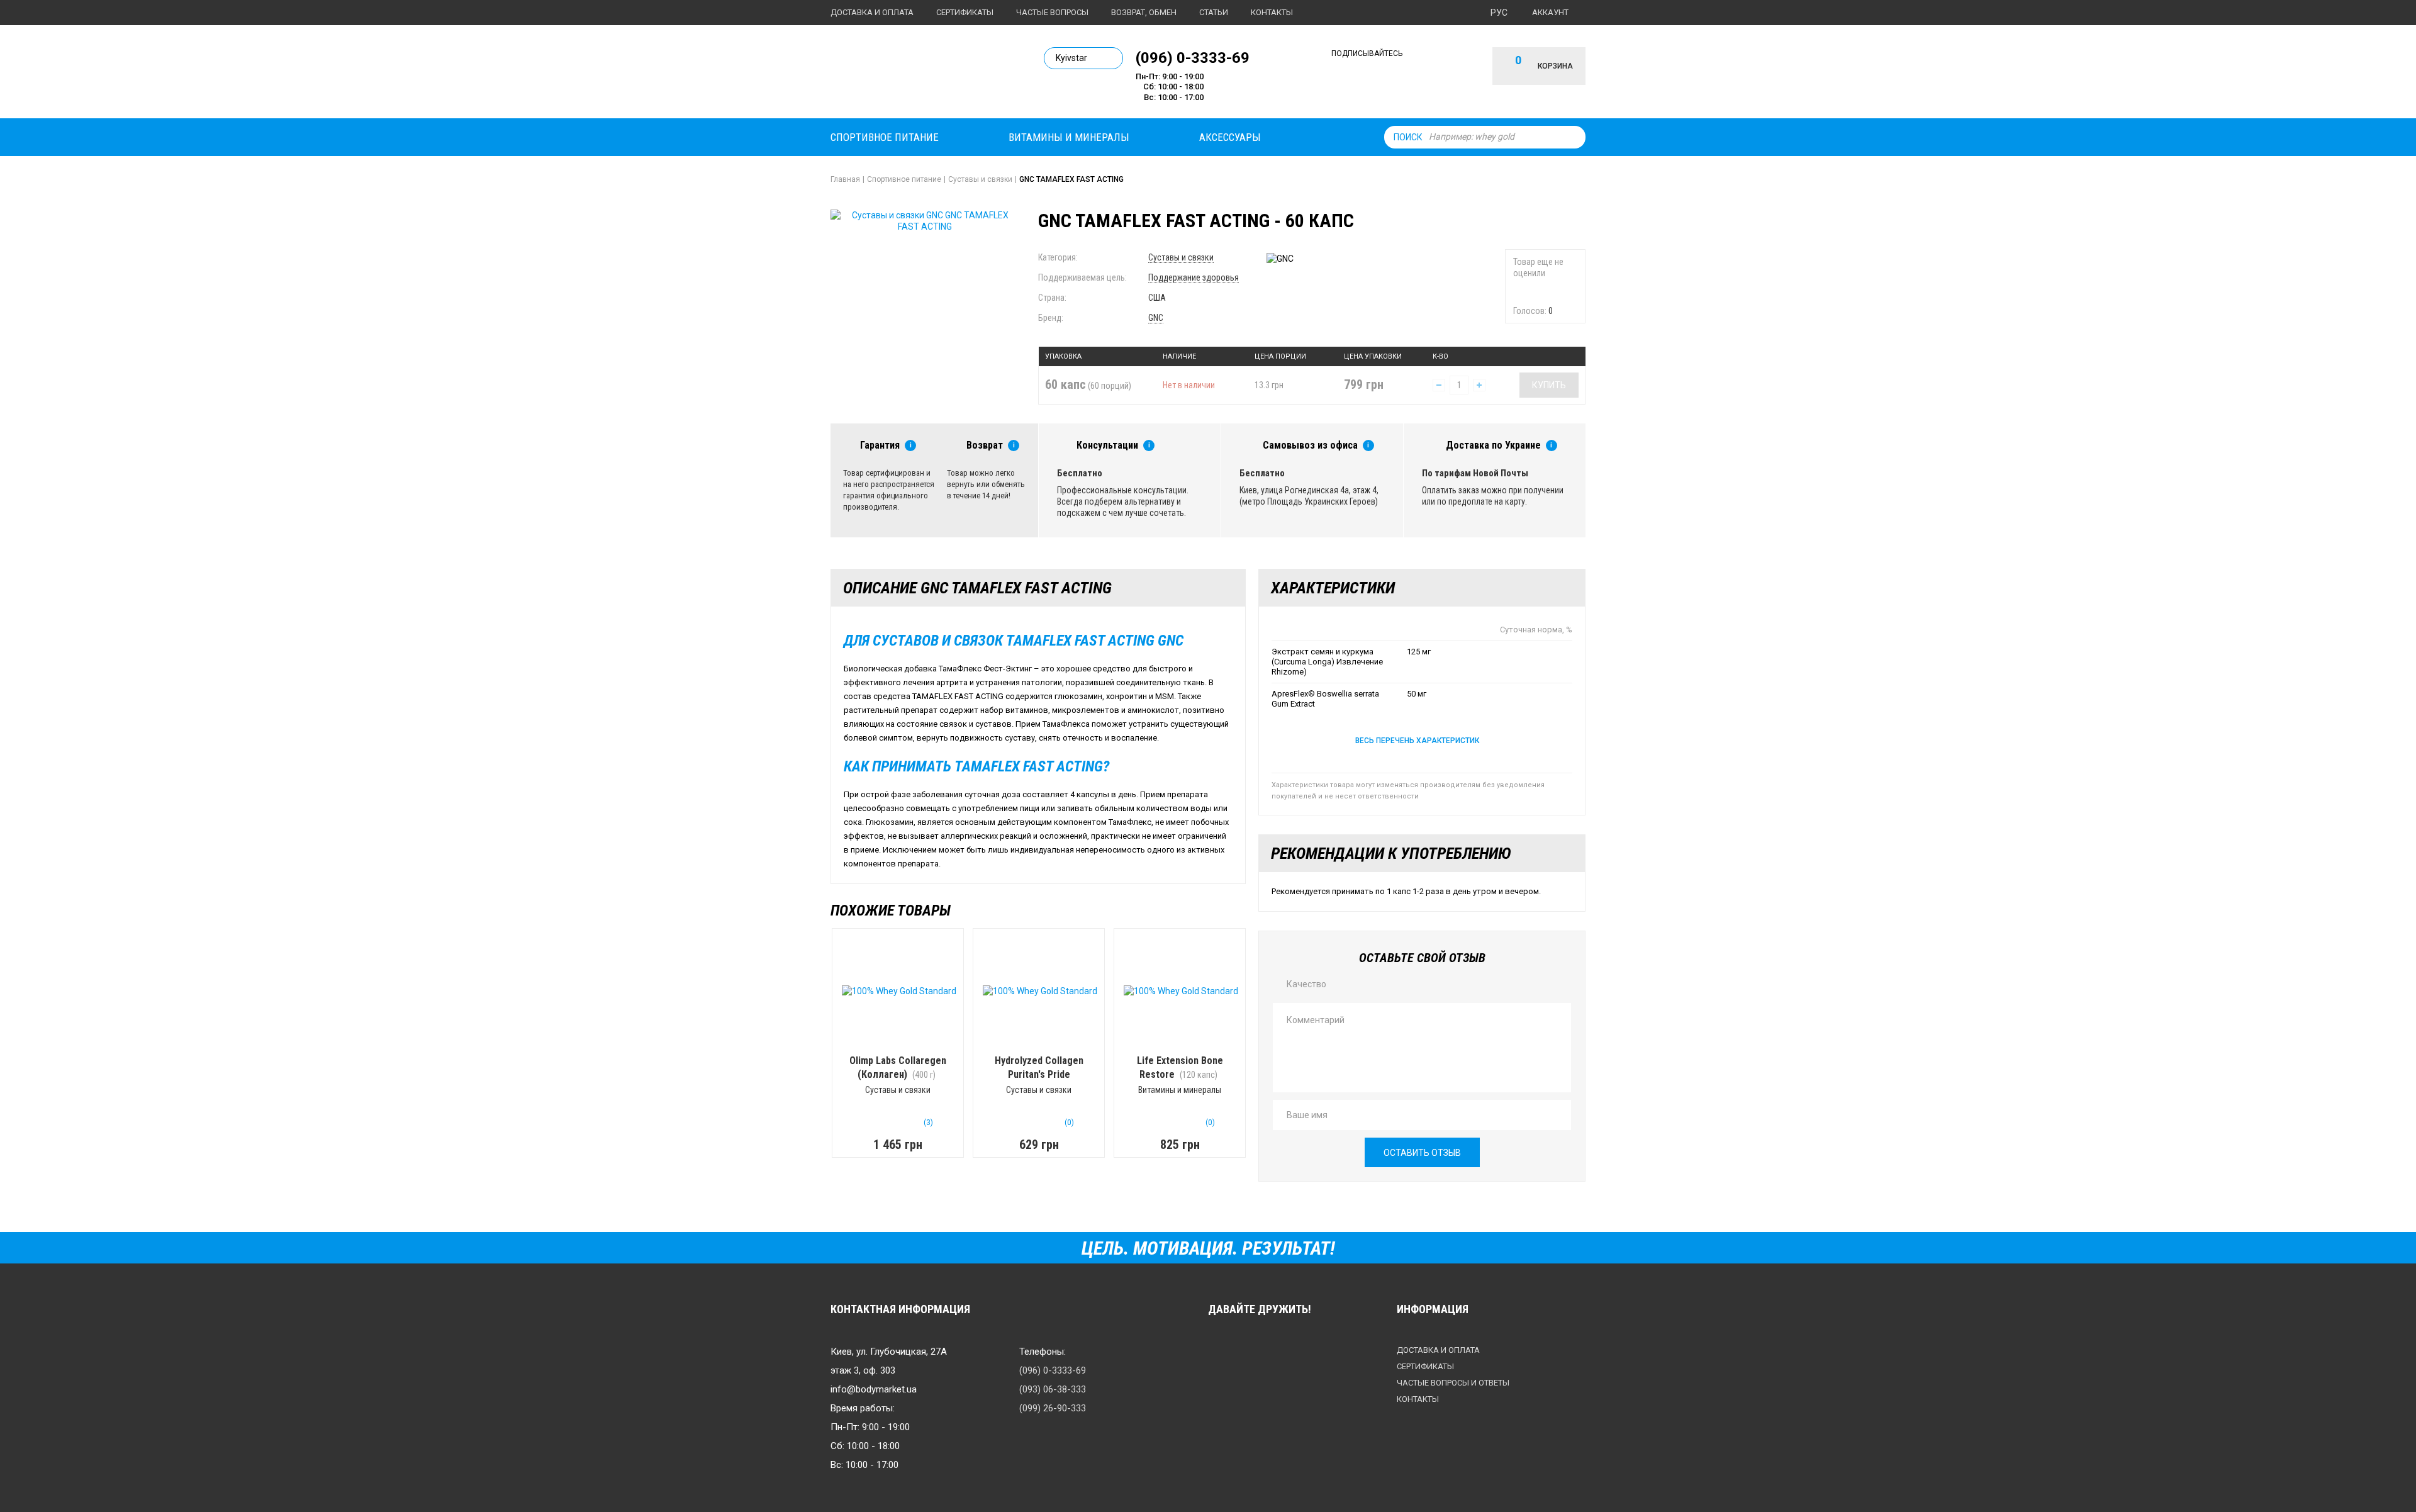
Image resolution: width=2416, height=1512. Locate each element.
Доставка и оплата (872, 12)
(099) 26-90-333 (1053, 1408)
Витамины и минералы (1069, 137)
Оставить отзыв (1422, 1153)
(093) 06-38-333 (1053, 1389)
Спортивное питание (885, 137)
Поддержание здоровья (1194, 277)
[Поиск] (1573, 137)
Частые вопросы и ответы (1453, 1383)
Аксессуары (1230, 137)
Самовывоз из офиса (1310, 445)
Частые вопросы (1052, 12)
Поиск (1408, 137)
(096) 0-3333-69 (1193, 57)
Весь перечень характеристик (1417, 741)
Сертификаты (965, 12)
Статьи (1214, 12)
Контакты (1272, 12)
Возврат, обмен (1144, 12)
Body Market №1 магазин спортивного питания (917, 74)
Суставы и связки (1181, 257)
